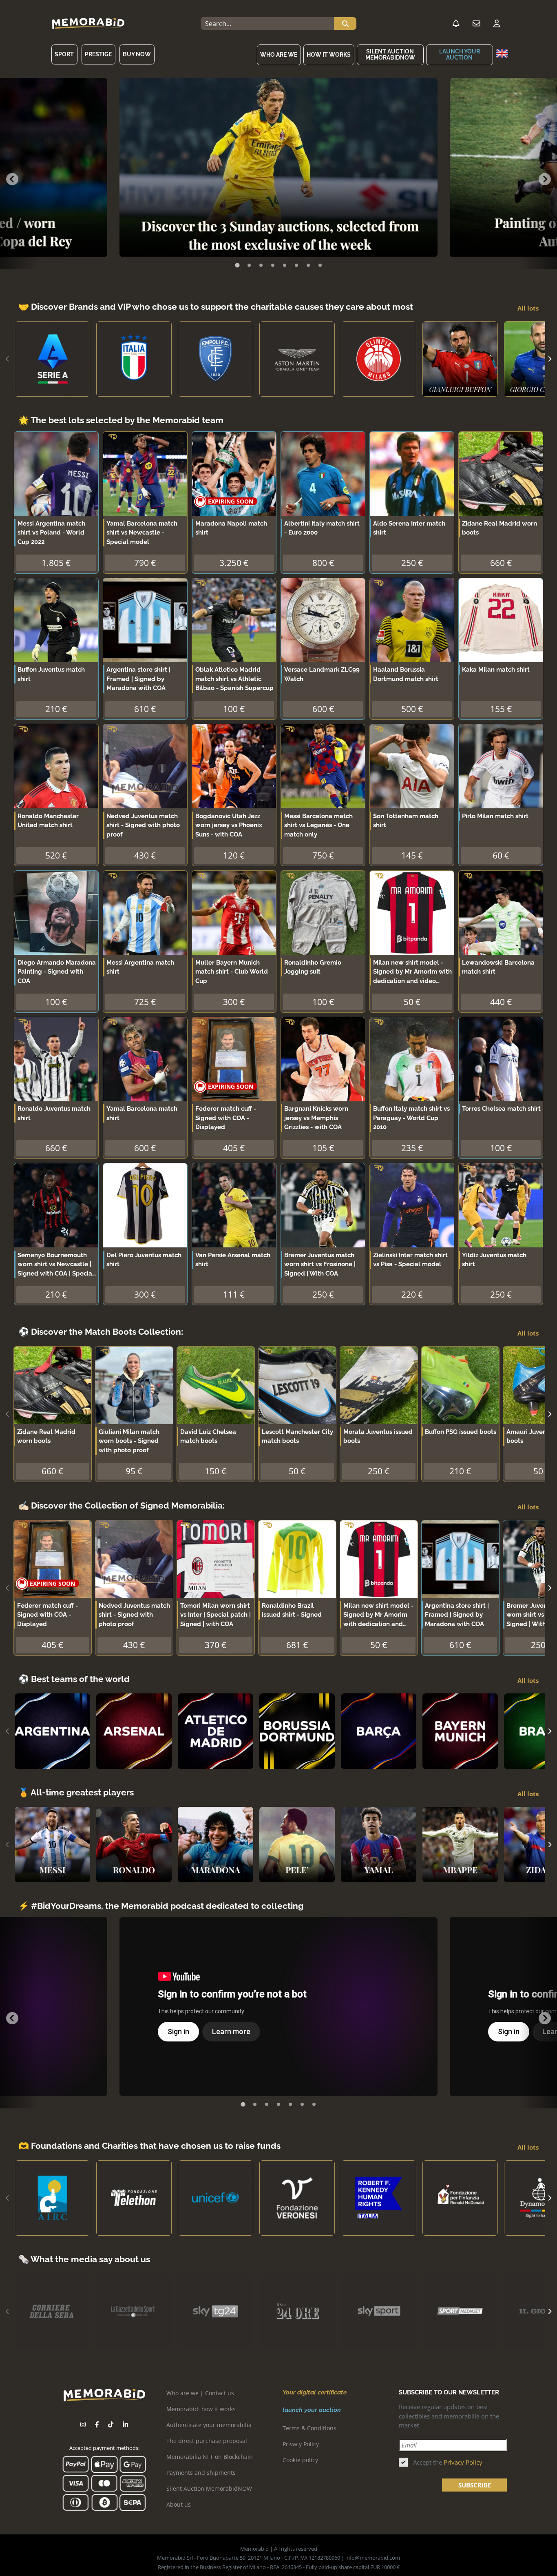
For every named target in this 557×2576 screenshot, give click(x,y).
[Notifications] (456, 24)
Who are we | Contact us (200, 2393)
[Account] (497, 24)
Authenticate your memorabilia (209, 2425)
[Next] (549, 359)
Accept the (448, 2462)
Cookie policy (300, 2460)
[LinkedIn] (125, 2424)
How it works (329, 55)
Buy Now (137, 54)
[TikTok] (111, 2424)
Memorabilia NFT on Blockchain (210, 2457)
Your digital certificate (315, 2392)
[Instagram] (83, 2424)
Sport (64, 54)
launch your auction (460, 54)
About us (179, 2504)
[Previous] (8, 359)
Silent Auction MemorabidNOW (390, 54)
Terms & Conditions (309, 2428)
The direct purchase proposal (207, 2441)
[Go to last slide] (12, 179)
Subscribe (475, 2485)
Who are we (279, 55)
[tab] (237, 265)
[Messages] (476, 24)
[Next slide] (545, 179)
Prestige (98, 54)
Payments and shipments (201, 2473)
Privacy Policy (301, 2444)
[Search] (345, 24)
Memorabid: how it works (201, 2409)
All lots (528, 308)
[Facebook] (97, 2424)
